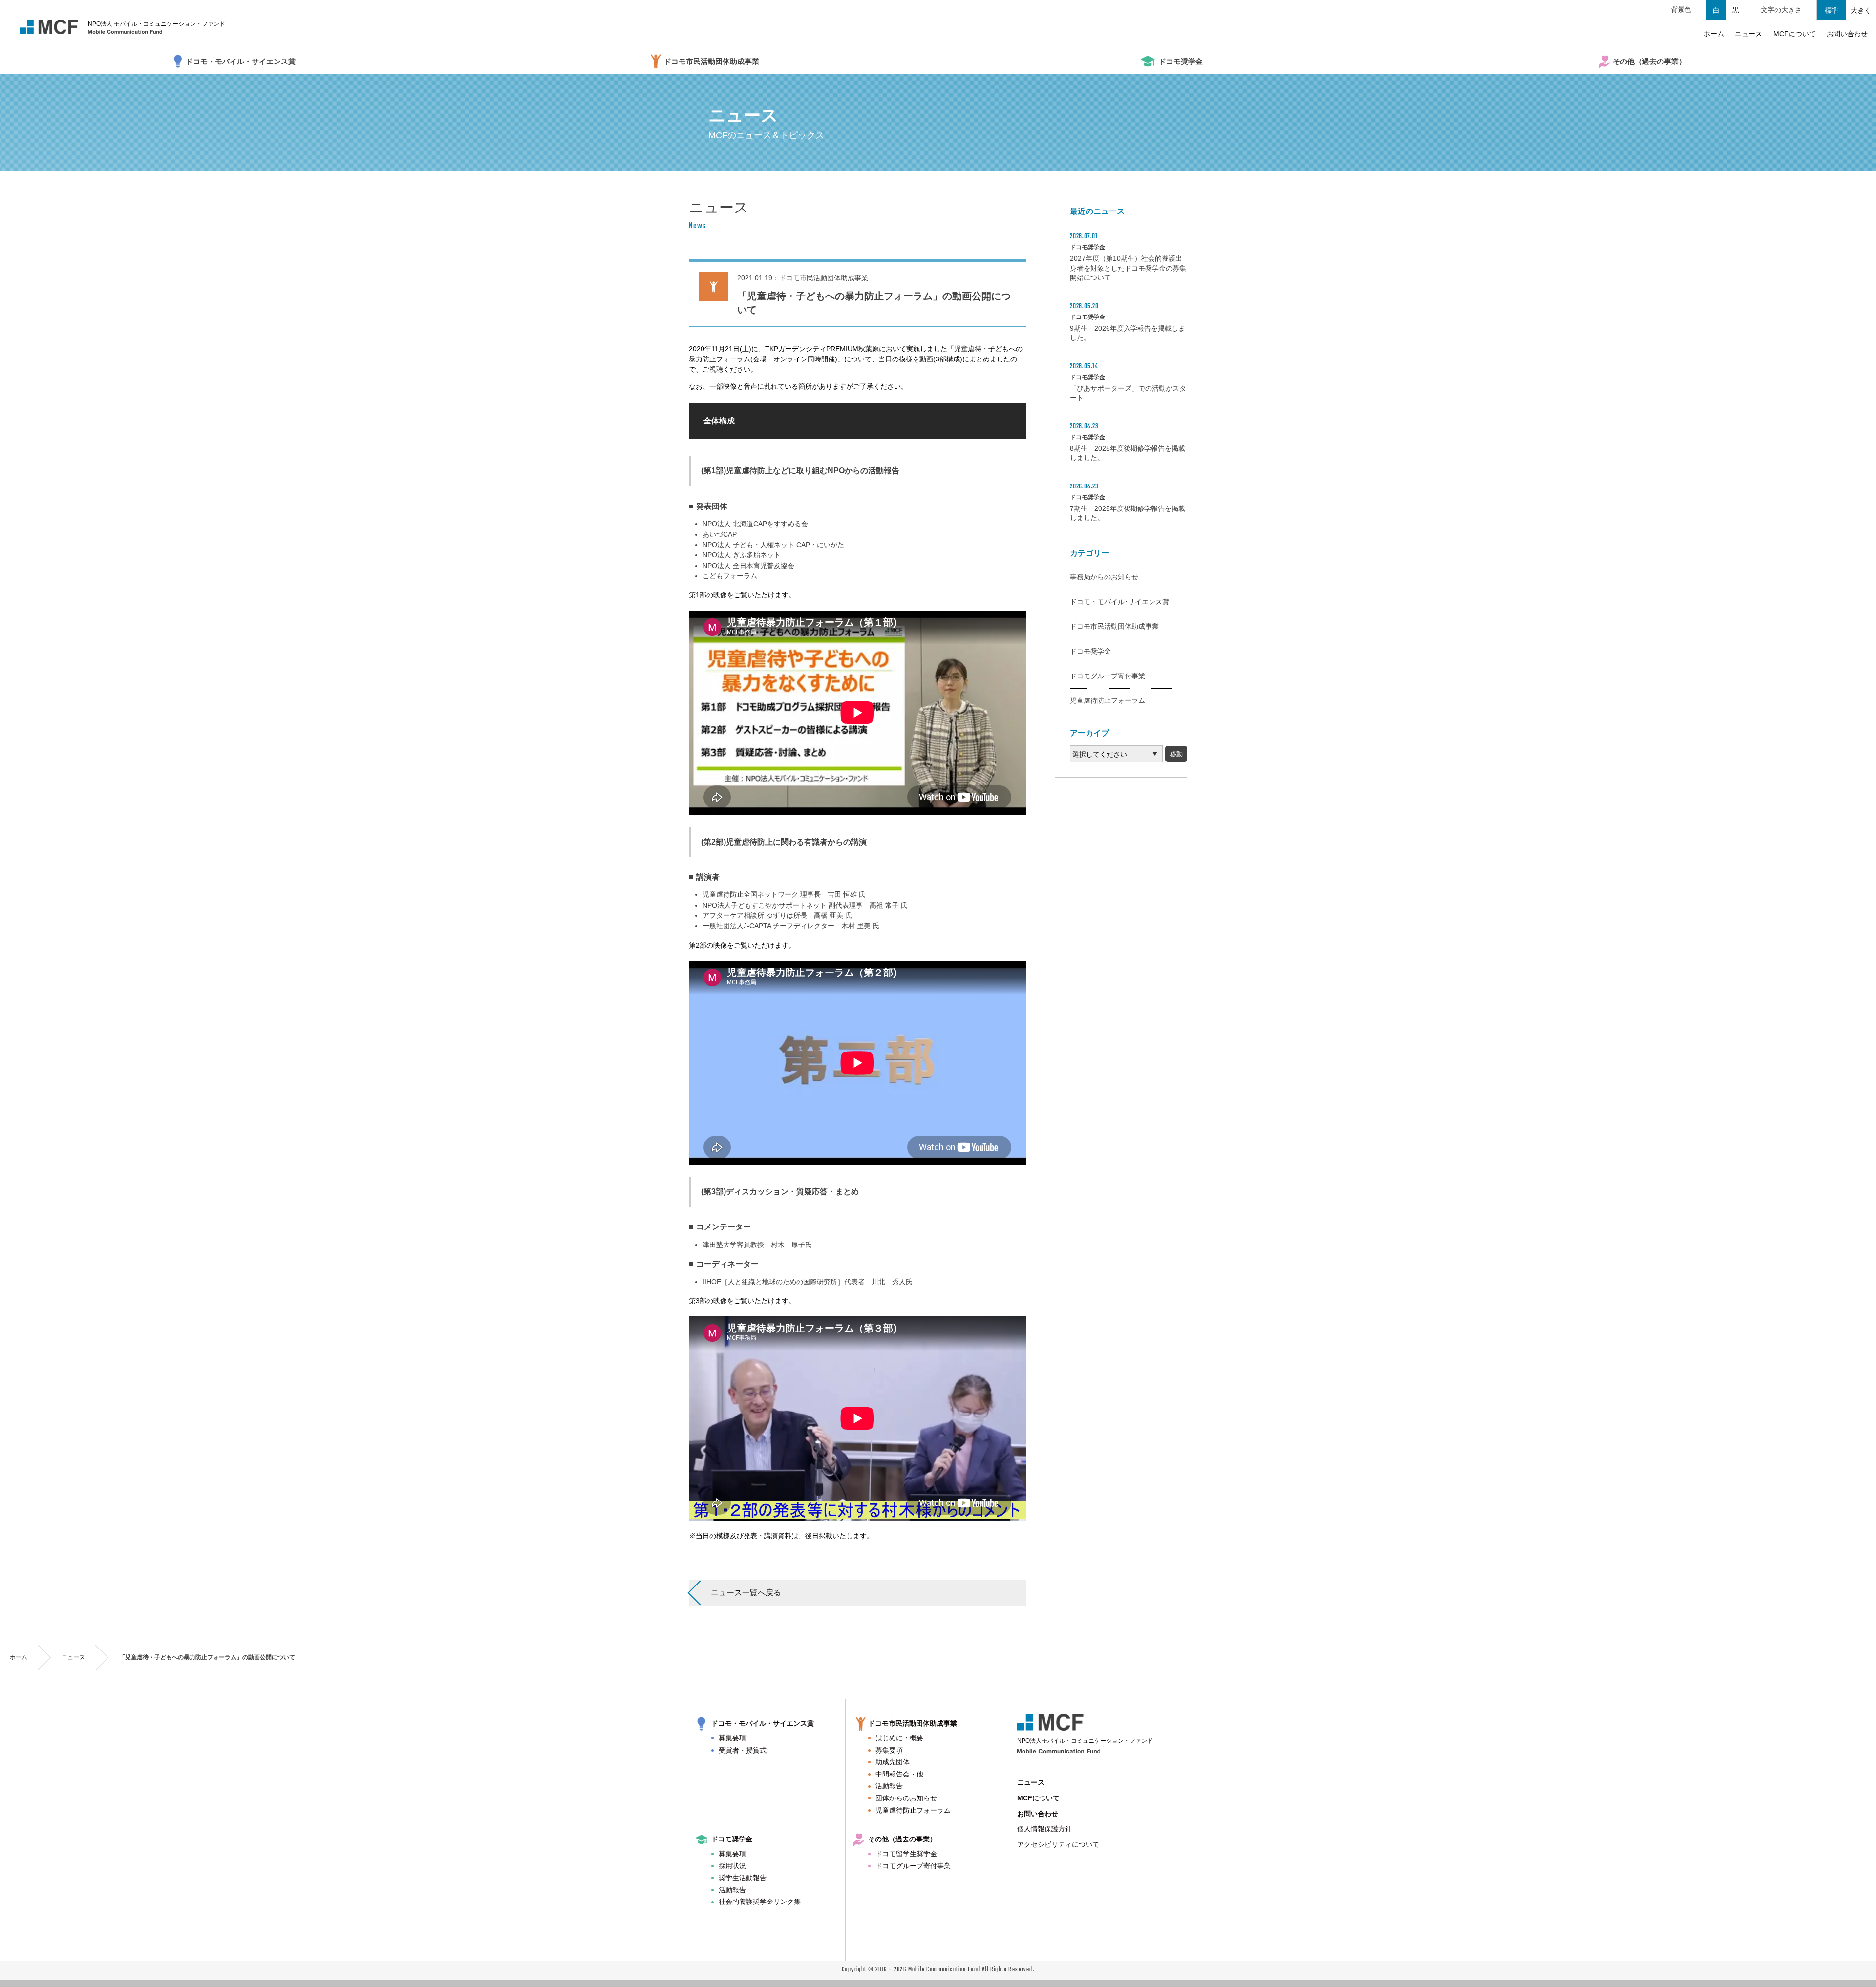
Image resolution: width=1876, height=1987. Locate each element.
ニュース (73, 1657)
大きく (1861, 10)
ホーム (19, 1657)
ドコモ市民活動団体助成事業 (1114, 626)
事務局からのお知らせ (1104, 577)
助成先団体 (893, 1762)
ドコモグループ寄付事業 (1108, 676)
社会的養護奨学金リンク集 (760, 1902)
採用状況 (732, 1866)
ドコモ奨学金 (1090, 651)
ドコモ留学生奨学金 (906, 1854)
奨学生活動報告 (743, 1878)
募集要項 (732, 1738)
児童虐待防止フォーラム (1108, 700)
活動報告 (889, 1786)
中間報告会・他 (899, 1774)
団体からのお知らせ (906, 1798)
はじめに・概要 (899, 1738)
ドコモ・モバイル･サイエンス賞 (1119, 602)
